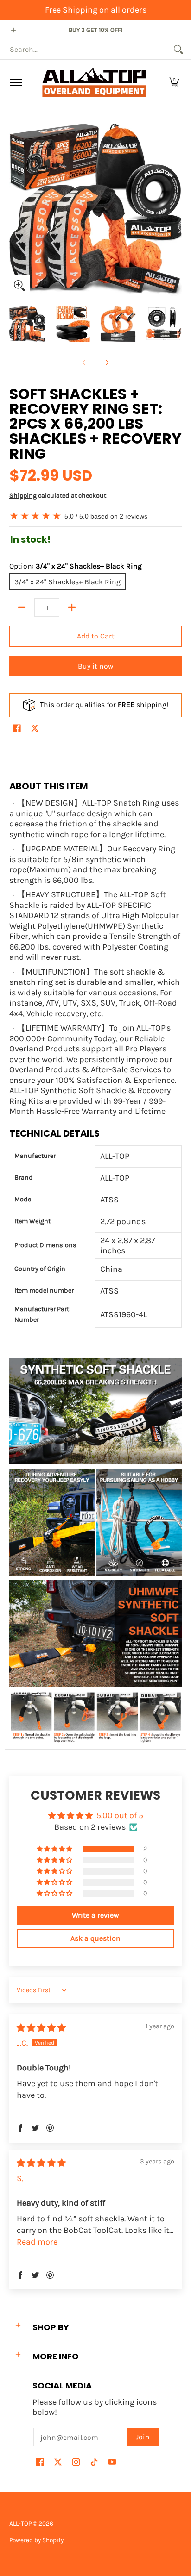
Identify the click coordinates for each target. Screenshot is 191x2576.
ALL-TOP (20, 2523)
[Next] (175, 210)
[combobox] (88, 50)
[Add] (72, 607)
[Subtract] (22, 607)
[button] (174, 82)
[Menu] (16, 82)
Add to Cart (96, 636)
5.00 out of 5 (120, 1815)
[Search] (178, 50)
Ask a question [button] (95, 1938)
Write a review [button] (95, 1915)
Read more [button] (37, 2242)
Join (143, 2437)
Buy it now (95, 666)
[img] (41, 2028)
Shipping (23, 496)
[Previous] (16, 210)
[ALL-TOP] (94, 82)
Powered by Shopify (36, 2540)
